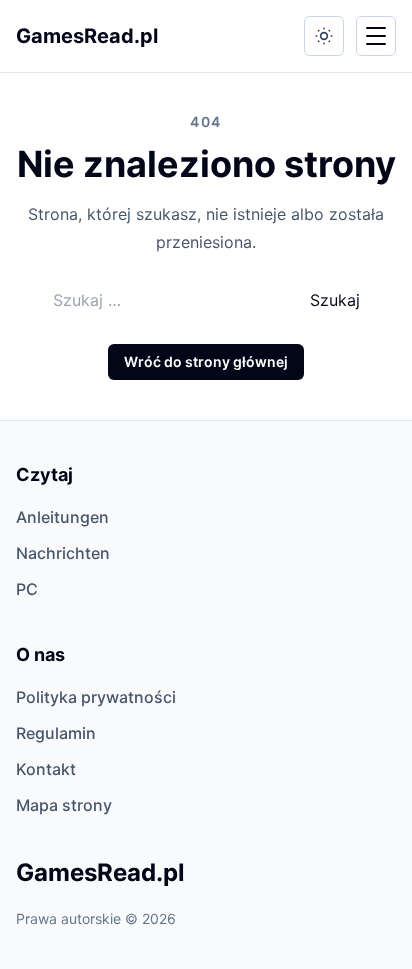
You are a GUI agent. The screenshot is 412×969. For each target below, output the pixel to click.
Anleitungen (62, 517)
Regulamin (56, 733)
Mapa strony (64, 805)
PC (27, 589)
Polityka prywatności (96, 697)
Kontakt (46, 769)
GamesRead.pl (87, 36)
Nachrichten (63, 553)
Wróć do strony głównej (206, 361)
